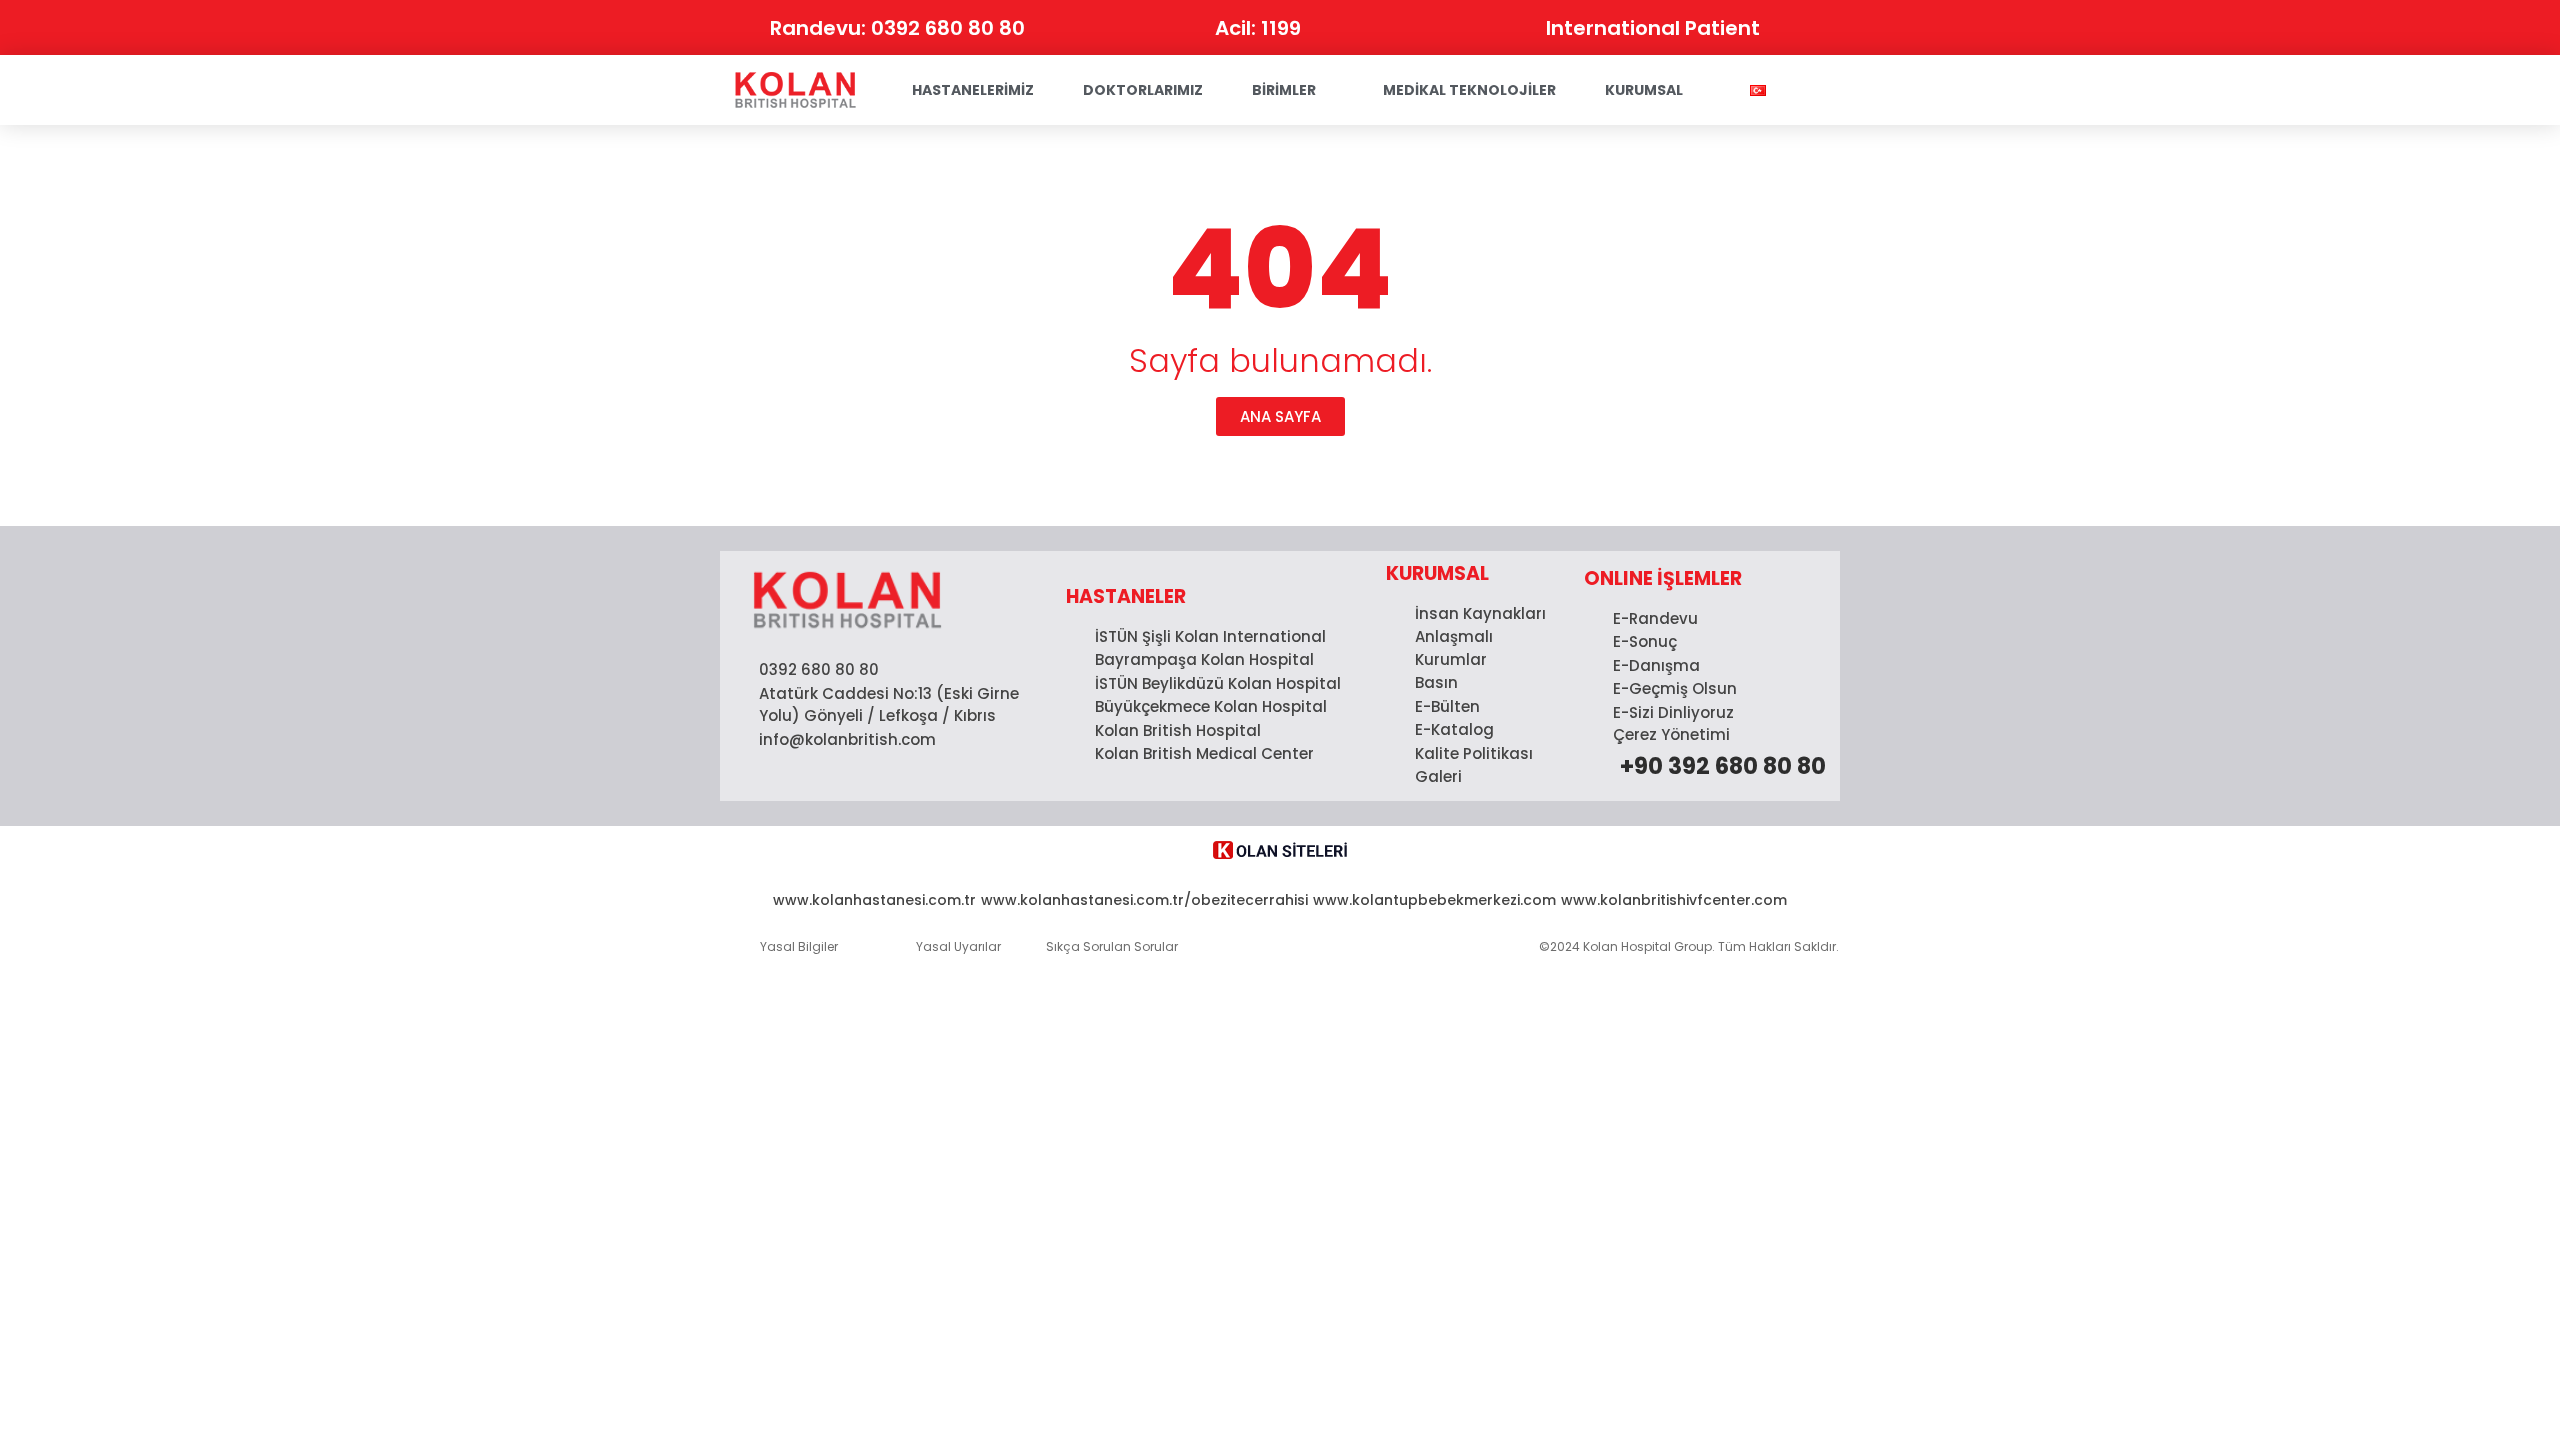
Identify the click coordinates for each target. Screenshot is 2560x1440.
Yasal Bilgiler (799, 946)
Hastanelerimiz (973, 90)
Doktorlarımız (1143, 90)
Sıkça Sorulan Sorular (1112, 946)
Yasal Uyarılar (958, 946)
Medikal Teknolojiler (1469, 90)
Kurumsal (1644, 90)
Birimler (1284, 90)
